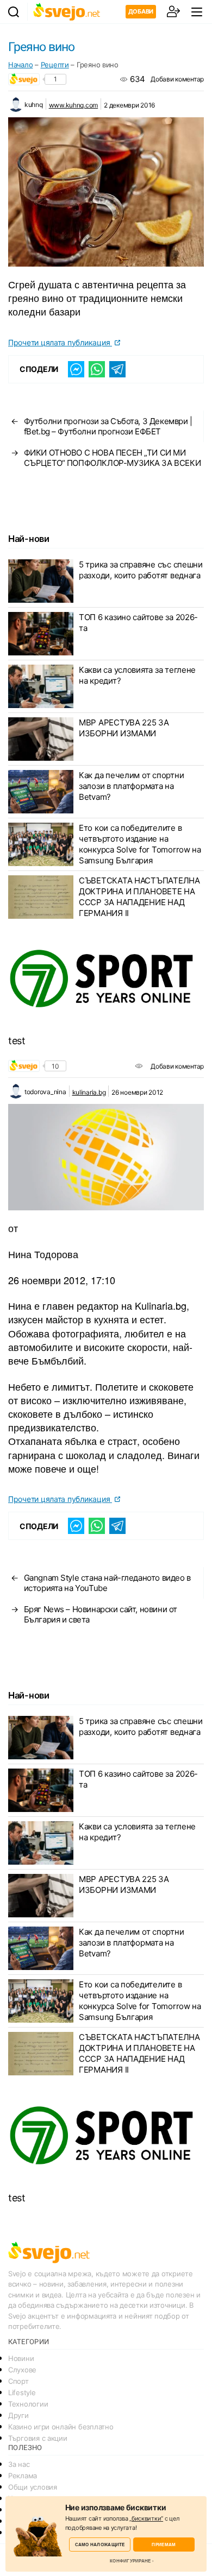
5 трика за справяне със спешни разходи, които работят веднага (141, 570)
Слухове (22, 2370)
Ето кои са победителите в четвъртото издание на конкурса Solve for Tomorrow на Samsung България (140, 844)
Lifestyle (22, 2392)
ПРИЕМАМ (164, 2544)
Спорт (18, 2381)
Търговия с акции (38, 2438)
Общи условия (33, 2487)
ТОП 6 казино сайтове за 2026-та (138, 623)
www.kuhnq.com (74, 105)
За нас (19, 2464)
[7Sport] (106, 979)
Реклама (23, 2476)
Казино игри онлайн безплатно (61, 2427)
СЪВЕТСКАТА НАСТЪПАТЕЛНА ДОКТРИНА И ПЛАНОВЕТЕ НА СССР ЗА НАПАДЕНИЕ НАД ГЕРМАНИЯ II (139, 897)
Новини (21, 2358)
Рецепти (55, 65)
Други (18, 2415)
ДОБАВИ (141, 11)
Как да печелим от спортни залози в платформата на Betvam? (131, 786)
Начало (20, 65)
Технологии (28, 2404)
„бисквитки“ (146, 2518)
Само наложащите (100, 2544)
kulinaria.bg (89, 1092)
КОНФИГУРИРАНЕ (130, 2561)
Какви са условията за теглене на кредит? (137, 675)
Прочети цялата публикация (60, 342)
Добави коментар (177, 79)
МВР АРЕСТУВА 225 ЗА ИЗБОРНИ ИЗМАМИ (124, 728)
